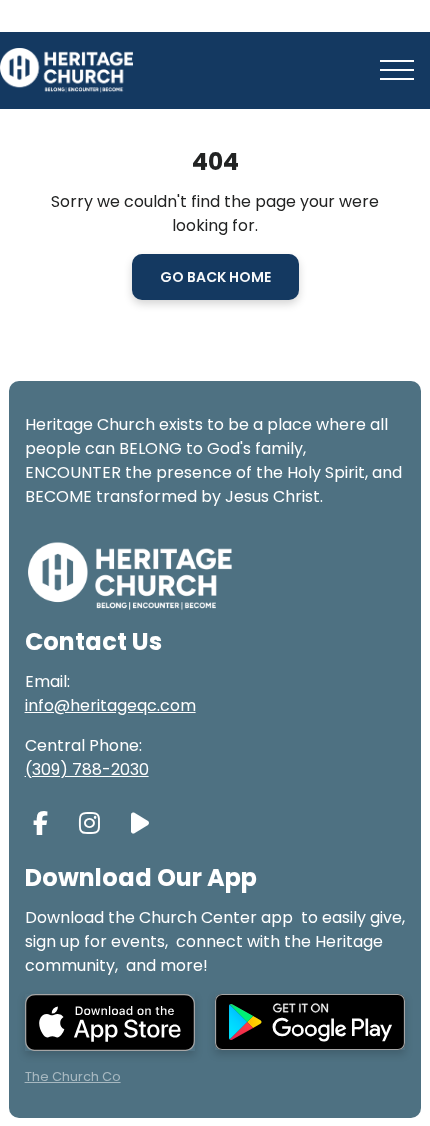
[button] (397, 70)
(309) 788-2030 (87, 769)
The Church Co (73, 1076)
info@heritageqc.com (110, 705)
